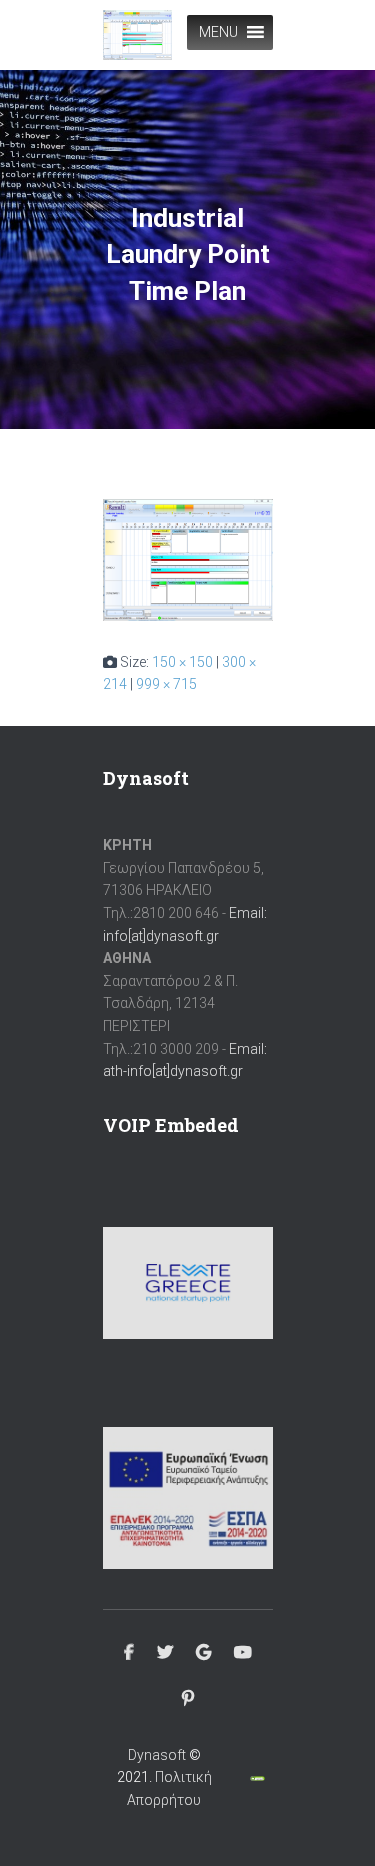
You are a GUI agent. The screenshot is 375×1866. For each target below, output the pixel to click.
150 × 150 (182, 662)
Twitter (165, 1653)
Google (203, 1653)
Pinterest (188, 1699)
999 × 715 (166, 684)
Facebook (129, 1653)
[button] (218, 32)
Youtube (243, 1653)
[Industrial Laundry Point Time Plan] (188, 559)
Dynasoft (157, 1755)
